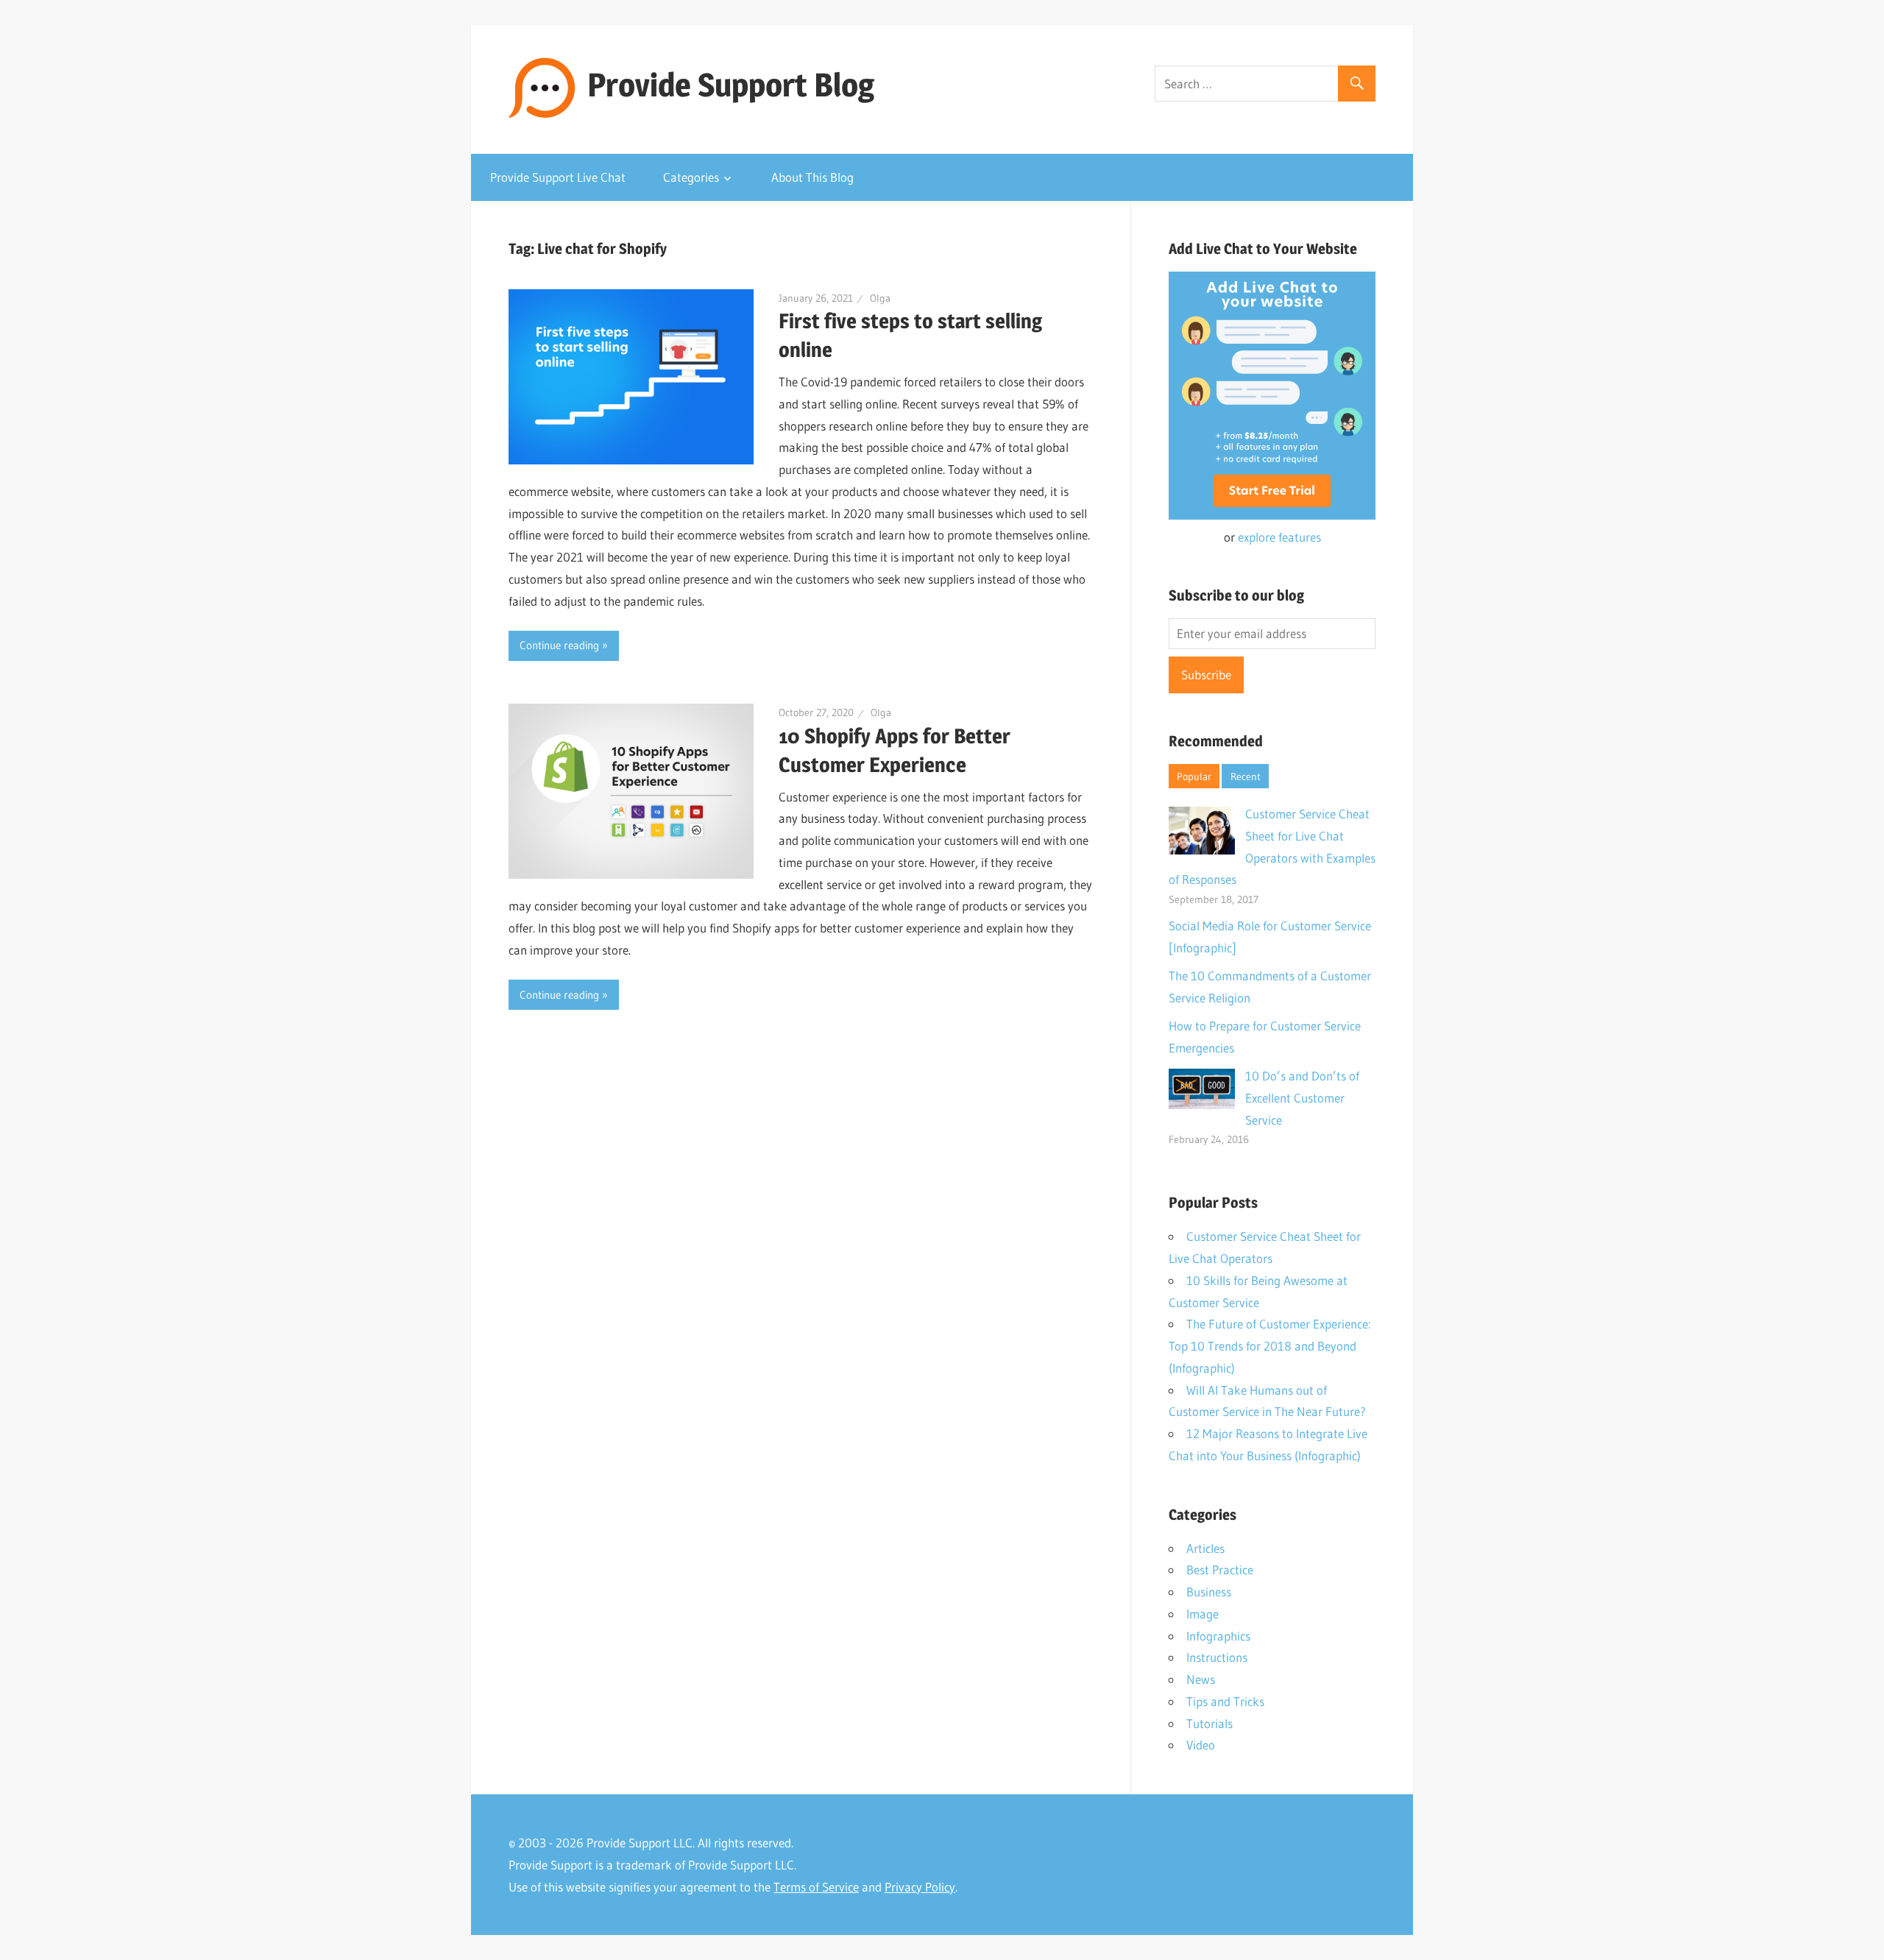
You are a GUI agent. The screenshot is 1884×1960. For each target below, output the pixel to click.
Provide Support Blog (731, 85)
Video (1201, 1745)
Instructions (1217, 1657)
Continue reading (559, 645)
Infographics (1218, 1636)
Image (1203, 1614)
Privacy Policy (920, 1887)
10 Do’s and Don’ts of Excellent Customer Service (1302, 1098)
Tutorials (1210, 1723)
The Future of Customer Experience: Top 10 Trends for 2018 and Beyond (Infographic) (1270, 1346)
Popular (1194, 776)
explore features (1279, 537)
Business (1209, 1592)
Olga (880, 298)
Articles (1205, 1548)
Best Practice (1220, 1570)
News (1201, 1679)
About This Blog (812, 177)
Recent (1246, 776)
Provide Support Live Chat (558, 177)
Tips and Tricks (1225, 1701)
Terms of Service (816, 1887)
